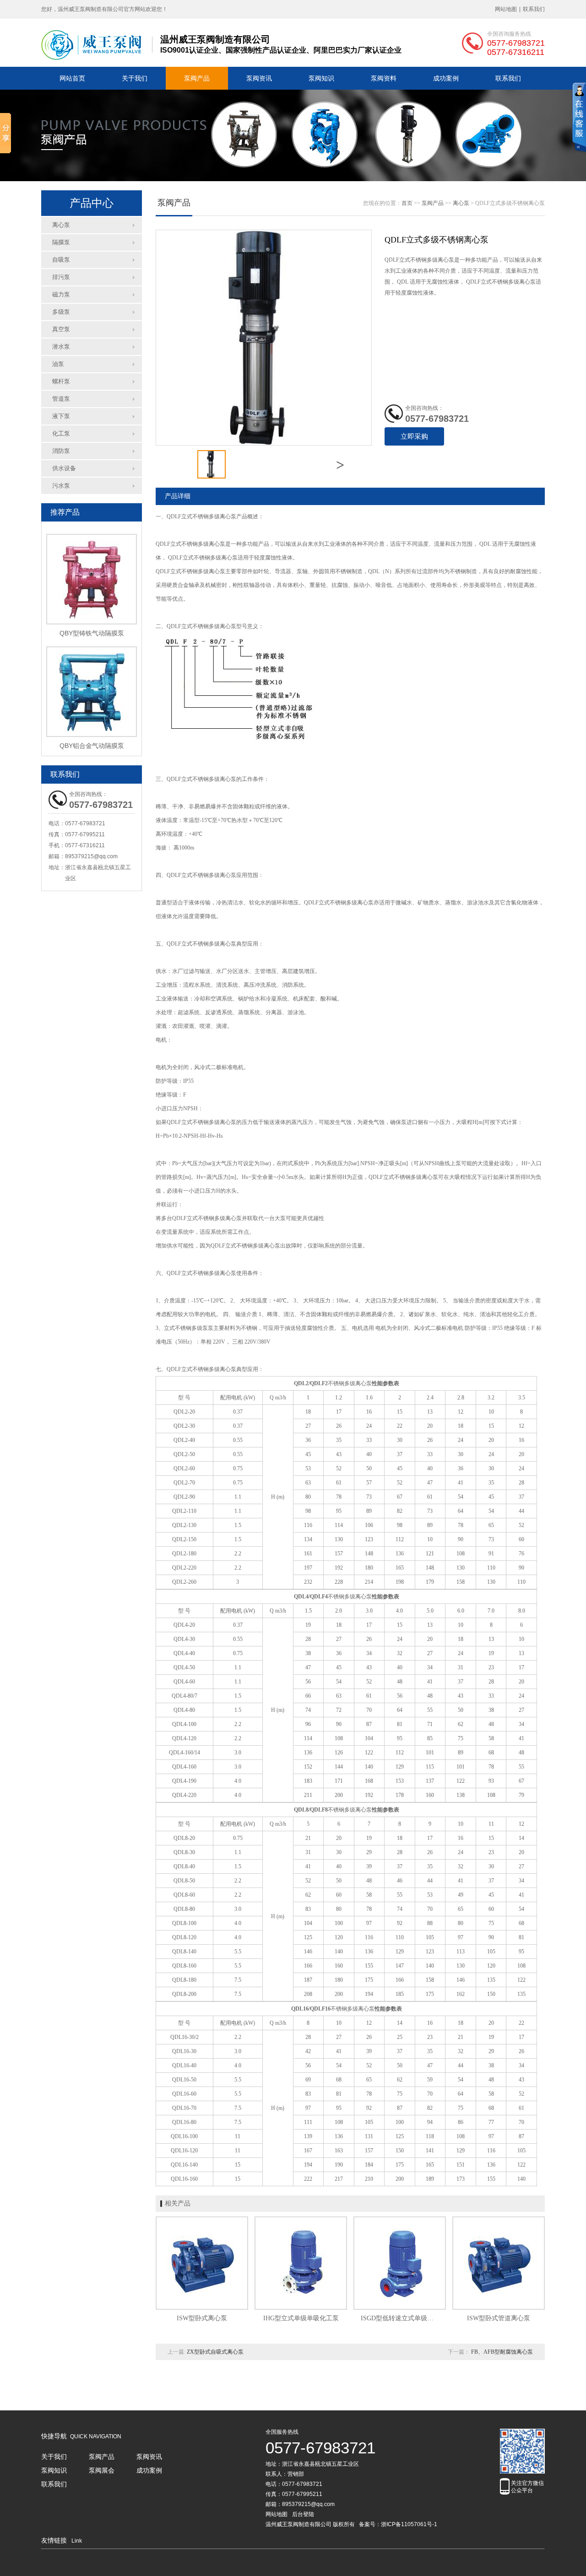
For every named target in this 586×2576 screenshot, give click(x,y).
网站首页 (72, 78)
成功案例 (446, 78)
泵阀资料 (384, 78)
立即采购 (414, 436)
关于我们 (135, 78)
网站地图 (506, 9)
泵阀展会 (102, 2470)
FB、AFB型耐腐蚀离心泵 (502, 2352)
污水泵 (61, 486)
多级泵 (61, 312)
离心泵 (61, 225)
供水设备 (64, 468)
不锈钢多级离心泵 (214, 516)
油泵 (58, 364)
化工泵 (61, 433)
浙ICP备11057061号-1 (409, 2524)
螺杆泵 (61, 381)
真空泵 (61, 329)
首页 (407, 203)
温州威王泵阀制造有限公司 (298, 2524)
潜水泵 (61, 347)
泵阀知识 (321, 78)
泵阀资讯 (259, 78)
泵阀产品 (197, 78)
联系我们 (534, 9)
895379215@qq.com (91, 856)
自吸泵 (61, 260)
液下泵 (61, 416)
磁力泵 (61, 294)
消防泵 (61, 451)
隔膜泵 (61, 242)
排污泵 (61, 277)
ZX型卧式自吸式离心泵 (215, 2352)
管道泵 (61, 399)
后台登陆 (303, 2514)
